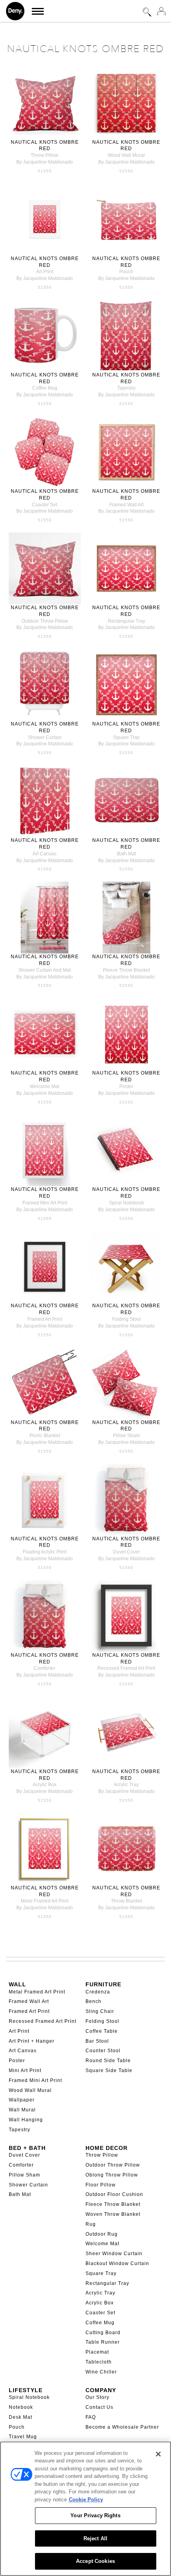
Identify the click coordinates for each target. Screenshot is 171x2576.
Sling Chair (100, 2011)
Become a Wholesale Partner (122, 2427)
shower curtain (45, 737)
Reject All (95, 2538)
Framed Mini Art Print (35, 2080)
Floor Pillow (101, 2185)
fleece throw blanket (126, 970)
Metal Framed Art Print (37, 1992)
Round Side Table (108, 2061)
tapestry (126, 388)
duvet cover (126, 1552)
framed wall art (126, 505)
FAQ (91, 2417)
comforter (45, 1668)
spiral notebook (126, 1203)
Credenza (98, 1992)
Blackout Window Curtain (117, 2263)
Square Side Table (109, 2070)
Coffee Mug (100, 2323)
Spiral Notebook (29, 2397)
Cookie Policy (86, 2500)
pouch (126, 272)
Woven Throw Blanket (113, 2214)
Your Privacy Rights (95, 2515)
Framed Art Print (29, 2011)
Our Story (97, 2397)
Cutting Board (103, 2333)
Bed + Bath (27, 2148)
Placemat (97, 2352)
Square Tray (101, 2273)
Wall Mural (22, 2110)
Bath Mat (20, 2194)
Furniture (103, 1984)
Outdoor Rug (102, 2234)
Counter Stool (103, 2051)
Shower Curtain (28, 2185)
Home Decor (107, 2148)
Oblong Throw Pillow (112, 2175)
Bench (93, 2001)
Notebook (21, 2407)
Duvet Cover (24, 2155)
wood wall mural (126, 155)
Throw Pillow (102, 2155)
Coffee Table (102, 2031)
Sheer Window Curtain (114, 2254)
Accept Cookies (95, 2561)
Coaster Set (100, 2313)
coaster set (45, 505)
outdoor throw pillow (45, 621)
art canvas (45, 854)
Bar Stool (97, 2041)
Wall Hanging (26, 2120)
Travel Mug (23, 2437)
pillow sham (126, 1436)
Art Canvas (23, 2051)
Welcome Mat (102, 2244)
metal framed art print (45, 1901)
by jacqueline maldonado (45, 162)
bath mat (126, 854)
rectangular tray (126, 621)
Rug (91, 2224)
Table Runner (103, 2342)
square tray (126, 737)
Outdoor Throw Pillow (113, 2165)
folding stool (126, 1319)
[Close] (158, 2454)
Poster (17, 2061)
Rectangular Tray (107, 2283)
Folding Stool (102, 2021)
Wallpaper (22, 2100)
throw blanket (126, 1901)
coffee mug (45, 388)
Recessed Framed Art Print (43, 2021)
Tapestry (19, 2130)
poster (126, 1086)
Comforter (21, 2165)
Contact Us (99, 2407)
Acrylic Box (100, 2303)
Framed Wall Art (29, 2001)
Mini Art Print (25, 2070)
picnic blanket (45, 1436)
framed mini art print (45, 1203)
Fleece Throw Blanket (113, 2204)
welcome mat (45, 1086)
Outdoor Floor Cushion (114, 2194)
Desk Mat (20, 2417)
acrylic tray (126, 1785)
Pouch (17, 2427)
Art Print (19, 2031)
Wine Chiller (101, 2372)
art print (45, 272)
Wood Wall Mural (30, 2090)
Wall (17, 1984)
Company (101, 2390)
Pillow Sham (24, 2175)
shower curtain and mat (45, 970)
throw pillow (45, 155)
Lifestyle (26, 2390)
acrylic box (45, 1785)
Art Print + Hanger (32, 2041)
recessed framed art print (126, 1668)
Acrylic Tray (100, 2293)
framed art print (45, 1319)
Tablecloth (99, 2362)
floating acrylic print (45, 1552)
